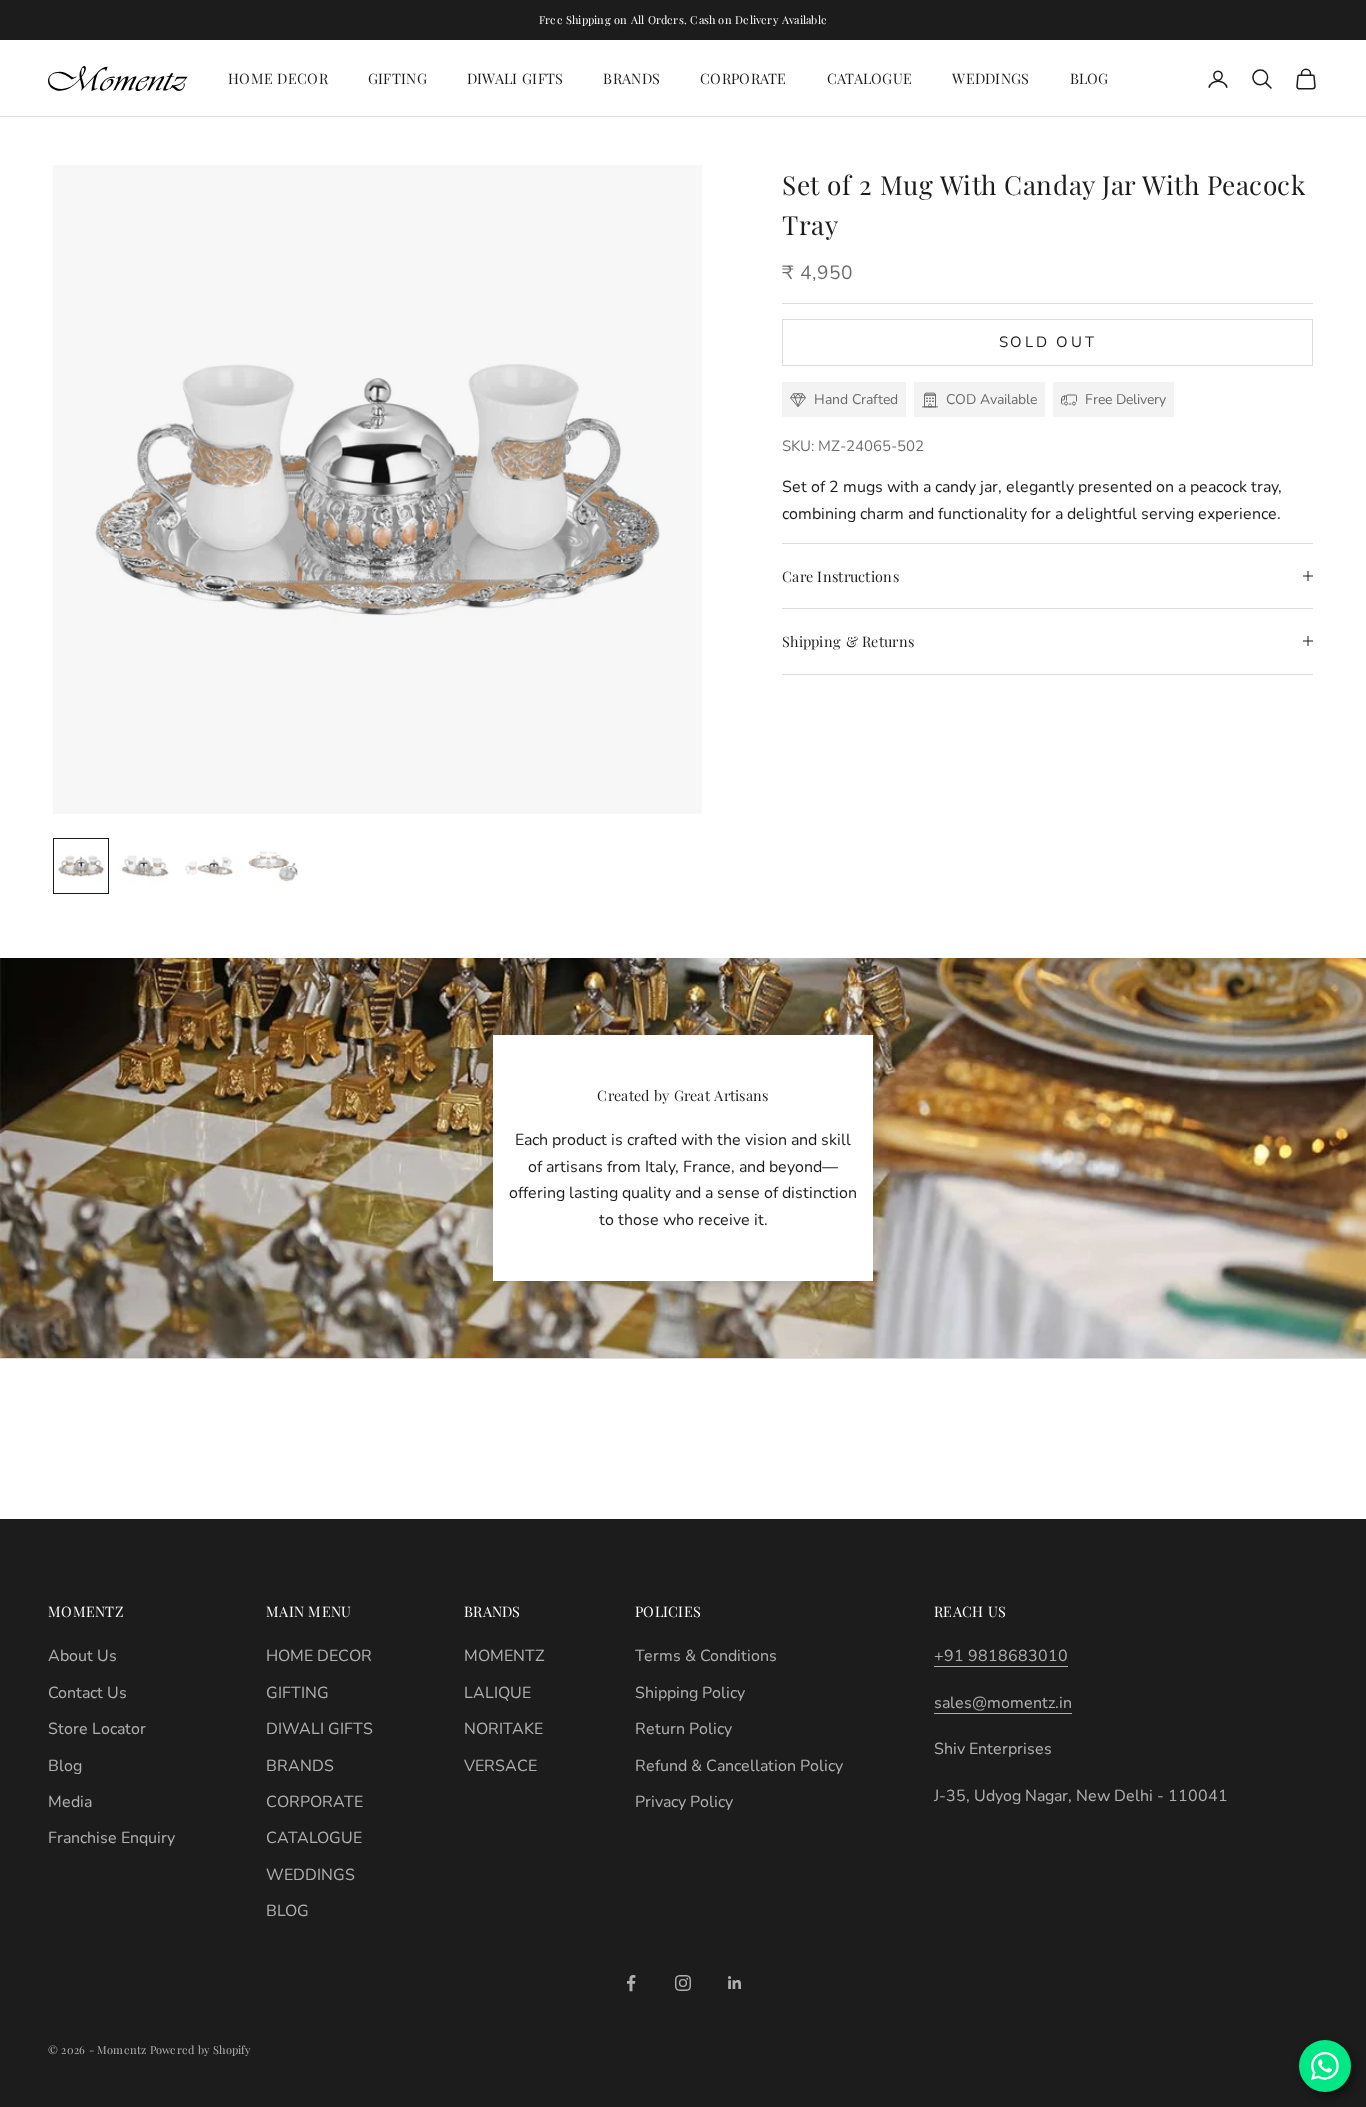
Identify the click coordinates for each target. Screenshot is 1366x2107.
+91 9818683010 (1001, 1656)
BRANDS (631, 78)
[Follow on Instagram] (683, 1983)
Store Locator (97, 1729)
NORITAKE (503, 1729)
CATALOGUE (870, 78)
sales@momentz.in (1003, 1703)
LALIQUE (497, 1693)
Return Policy (683, 1729)
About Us (82, 1656)
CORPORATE (743, 78)
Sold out (1048, 342)
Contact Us (87, 1693)
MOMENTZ (504, 1656)
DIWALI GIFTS (515, 78)
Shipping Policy (690, 1693)
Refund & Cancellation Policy (739, 1766)
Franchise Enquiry (111, 1838)
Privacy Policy (684, 1802)
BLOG (1089, 78)
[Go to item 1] (81, 866)
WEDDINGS (990, 78)
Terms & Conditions (706, 1656)
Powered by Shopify (201, 2049)
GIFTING (397, 78)
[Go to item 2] (145, 866)
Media (70, 1802)
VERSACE (500, 1766)
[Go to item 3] (209, 866)
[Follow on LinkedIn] (735, 1983)
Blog (65, 1766)
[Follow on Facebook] (631, 1983)
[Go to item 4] (273, 866)
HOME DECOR (278, 78)
